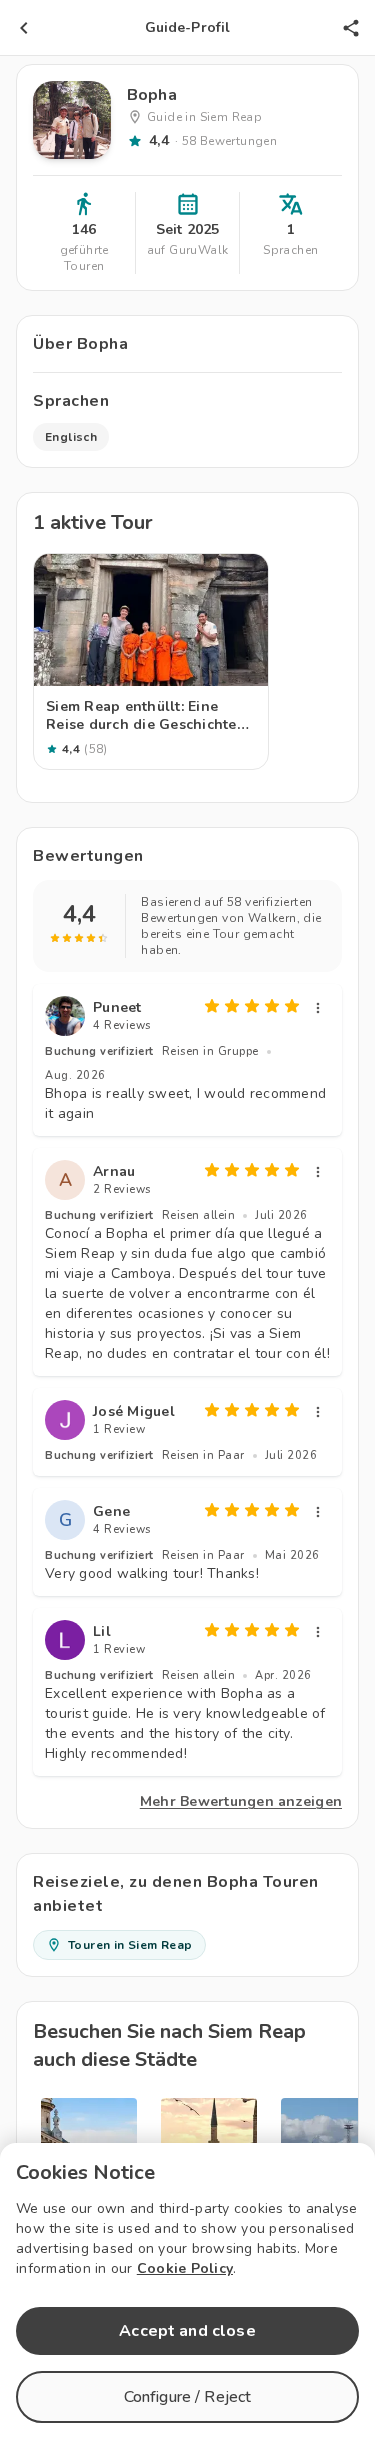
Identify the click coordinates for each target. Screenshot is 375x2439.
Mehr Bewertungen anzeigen (241, 1801)
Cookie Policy (185, 2268)
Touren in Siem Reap (130, 1945)
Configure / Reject (188, 2397)
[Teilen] (351, 28)
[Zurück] (24, 28)
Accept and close (187, 2331)
